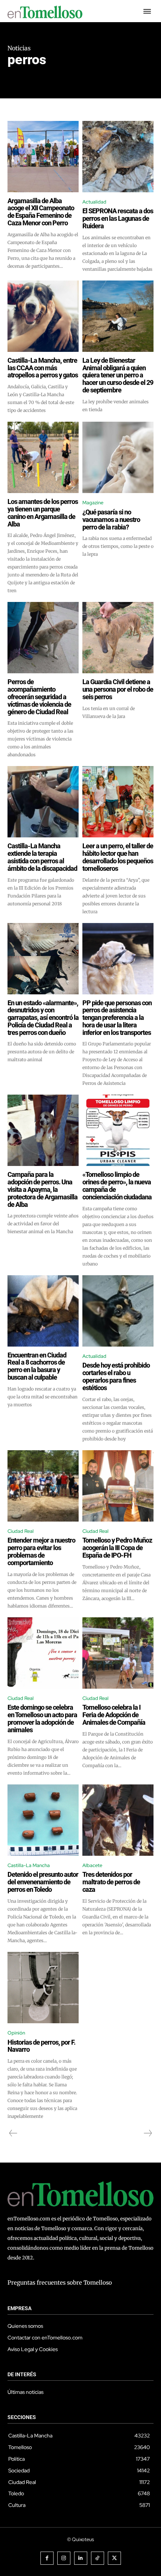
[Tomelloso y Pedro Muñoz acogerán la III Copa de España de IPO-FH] (118, 1486)
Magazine (93, 503)
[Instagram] (64, 2558)
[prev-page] (13, 2133)
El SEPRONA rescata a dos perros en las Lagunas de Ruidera (118, 218)
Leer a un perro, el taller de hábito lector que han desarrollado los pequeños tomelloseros (118, 857)
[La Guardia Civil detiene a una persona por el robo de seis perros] (118, 638)
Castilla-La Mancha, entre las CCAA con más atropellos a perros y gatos (43, 368)
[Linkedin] (81, 2558)
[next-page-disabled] (148, 2133)
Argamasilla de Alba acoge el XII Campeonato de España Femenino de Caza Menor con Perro (41, 212)
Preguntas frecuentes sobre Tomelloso (60, 2283)
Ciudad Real (21, 1531)
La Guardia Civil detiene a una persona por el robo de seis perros (118, 689)
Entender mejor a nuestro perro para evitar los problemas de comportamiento (41, 1551)
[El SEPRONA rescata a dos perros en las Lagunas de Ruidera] (118, 157)
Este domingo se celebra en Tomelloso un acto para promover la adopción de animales (42, 1718)
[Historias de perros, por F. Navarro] (43, 1988)
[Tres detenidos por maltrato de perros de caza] (118, 1820)
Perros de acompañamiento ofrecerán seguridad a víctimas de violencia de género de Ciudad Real (39, 697)
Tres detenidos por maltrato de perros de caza (111, 1882)
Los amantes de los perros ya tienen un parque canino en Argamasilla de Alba (43, 513)
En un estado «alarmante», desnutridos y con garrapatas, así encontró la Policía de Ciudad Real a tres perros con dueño (43, 1018)
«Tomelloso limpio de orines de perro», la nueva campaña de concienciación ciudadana (117, 1185)
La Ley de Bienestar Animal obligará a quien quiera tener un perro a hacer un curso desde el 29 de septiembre (118, 375)
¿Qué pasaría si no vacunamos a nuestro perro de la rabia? (111, 520)
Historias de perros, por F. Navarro (41, 2046)
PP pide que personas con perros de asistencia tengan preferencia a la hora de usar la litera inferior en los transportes (117, 1018)
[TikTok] (98, 2558)
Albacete (92, 1865)
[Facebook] (47, 2558)
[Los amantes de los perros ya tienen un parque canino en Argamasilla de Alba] (43, 457)
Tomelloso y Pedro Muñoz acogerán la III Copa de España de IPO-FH (117, 1548)
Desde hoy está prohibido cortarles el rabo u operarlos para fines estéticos (116, 1376)
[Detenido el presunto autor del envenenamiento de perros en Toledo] (43, 1820)
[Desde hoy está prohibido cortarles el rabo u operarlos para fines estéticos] (118, 1311)
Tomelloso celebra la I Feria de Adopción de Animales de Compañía (114, 1715)
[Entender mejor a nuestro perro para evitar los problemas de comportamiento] (43, 1486)
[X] (114, 2558)
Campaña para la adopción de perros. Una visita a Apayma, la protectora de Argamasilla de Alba (42, 1189)
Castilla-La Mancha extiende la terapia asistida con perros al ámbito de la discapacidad (42, 857)
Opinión (16, 2033)
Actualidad (94, 202)
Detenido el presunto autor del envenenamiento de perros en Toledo (43, 1882)
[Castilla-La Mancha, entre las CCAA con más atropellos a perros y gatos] (43, 316)
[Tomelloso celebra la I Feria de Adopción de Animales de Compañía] (118, 1653)
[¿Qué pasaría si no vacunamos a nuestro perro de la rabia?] (118, 457)
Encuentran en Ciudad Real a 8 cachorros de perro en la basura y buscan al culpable (37, 1366)
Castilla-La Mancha (29, 1865)
